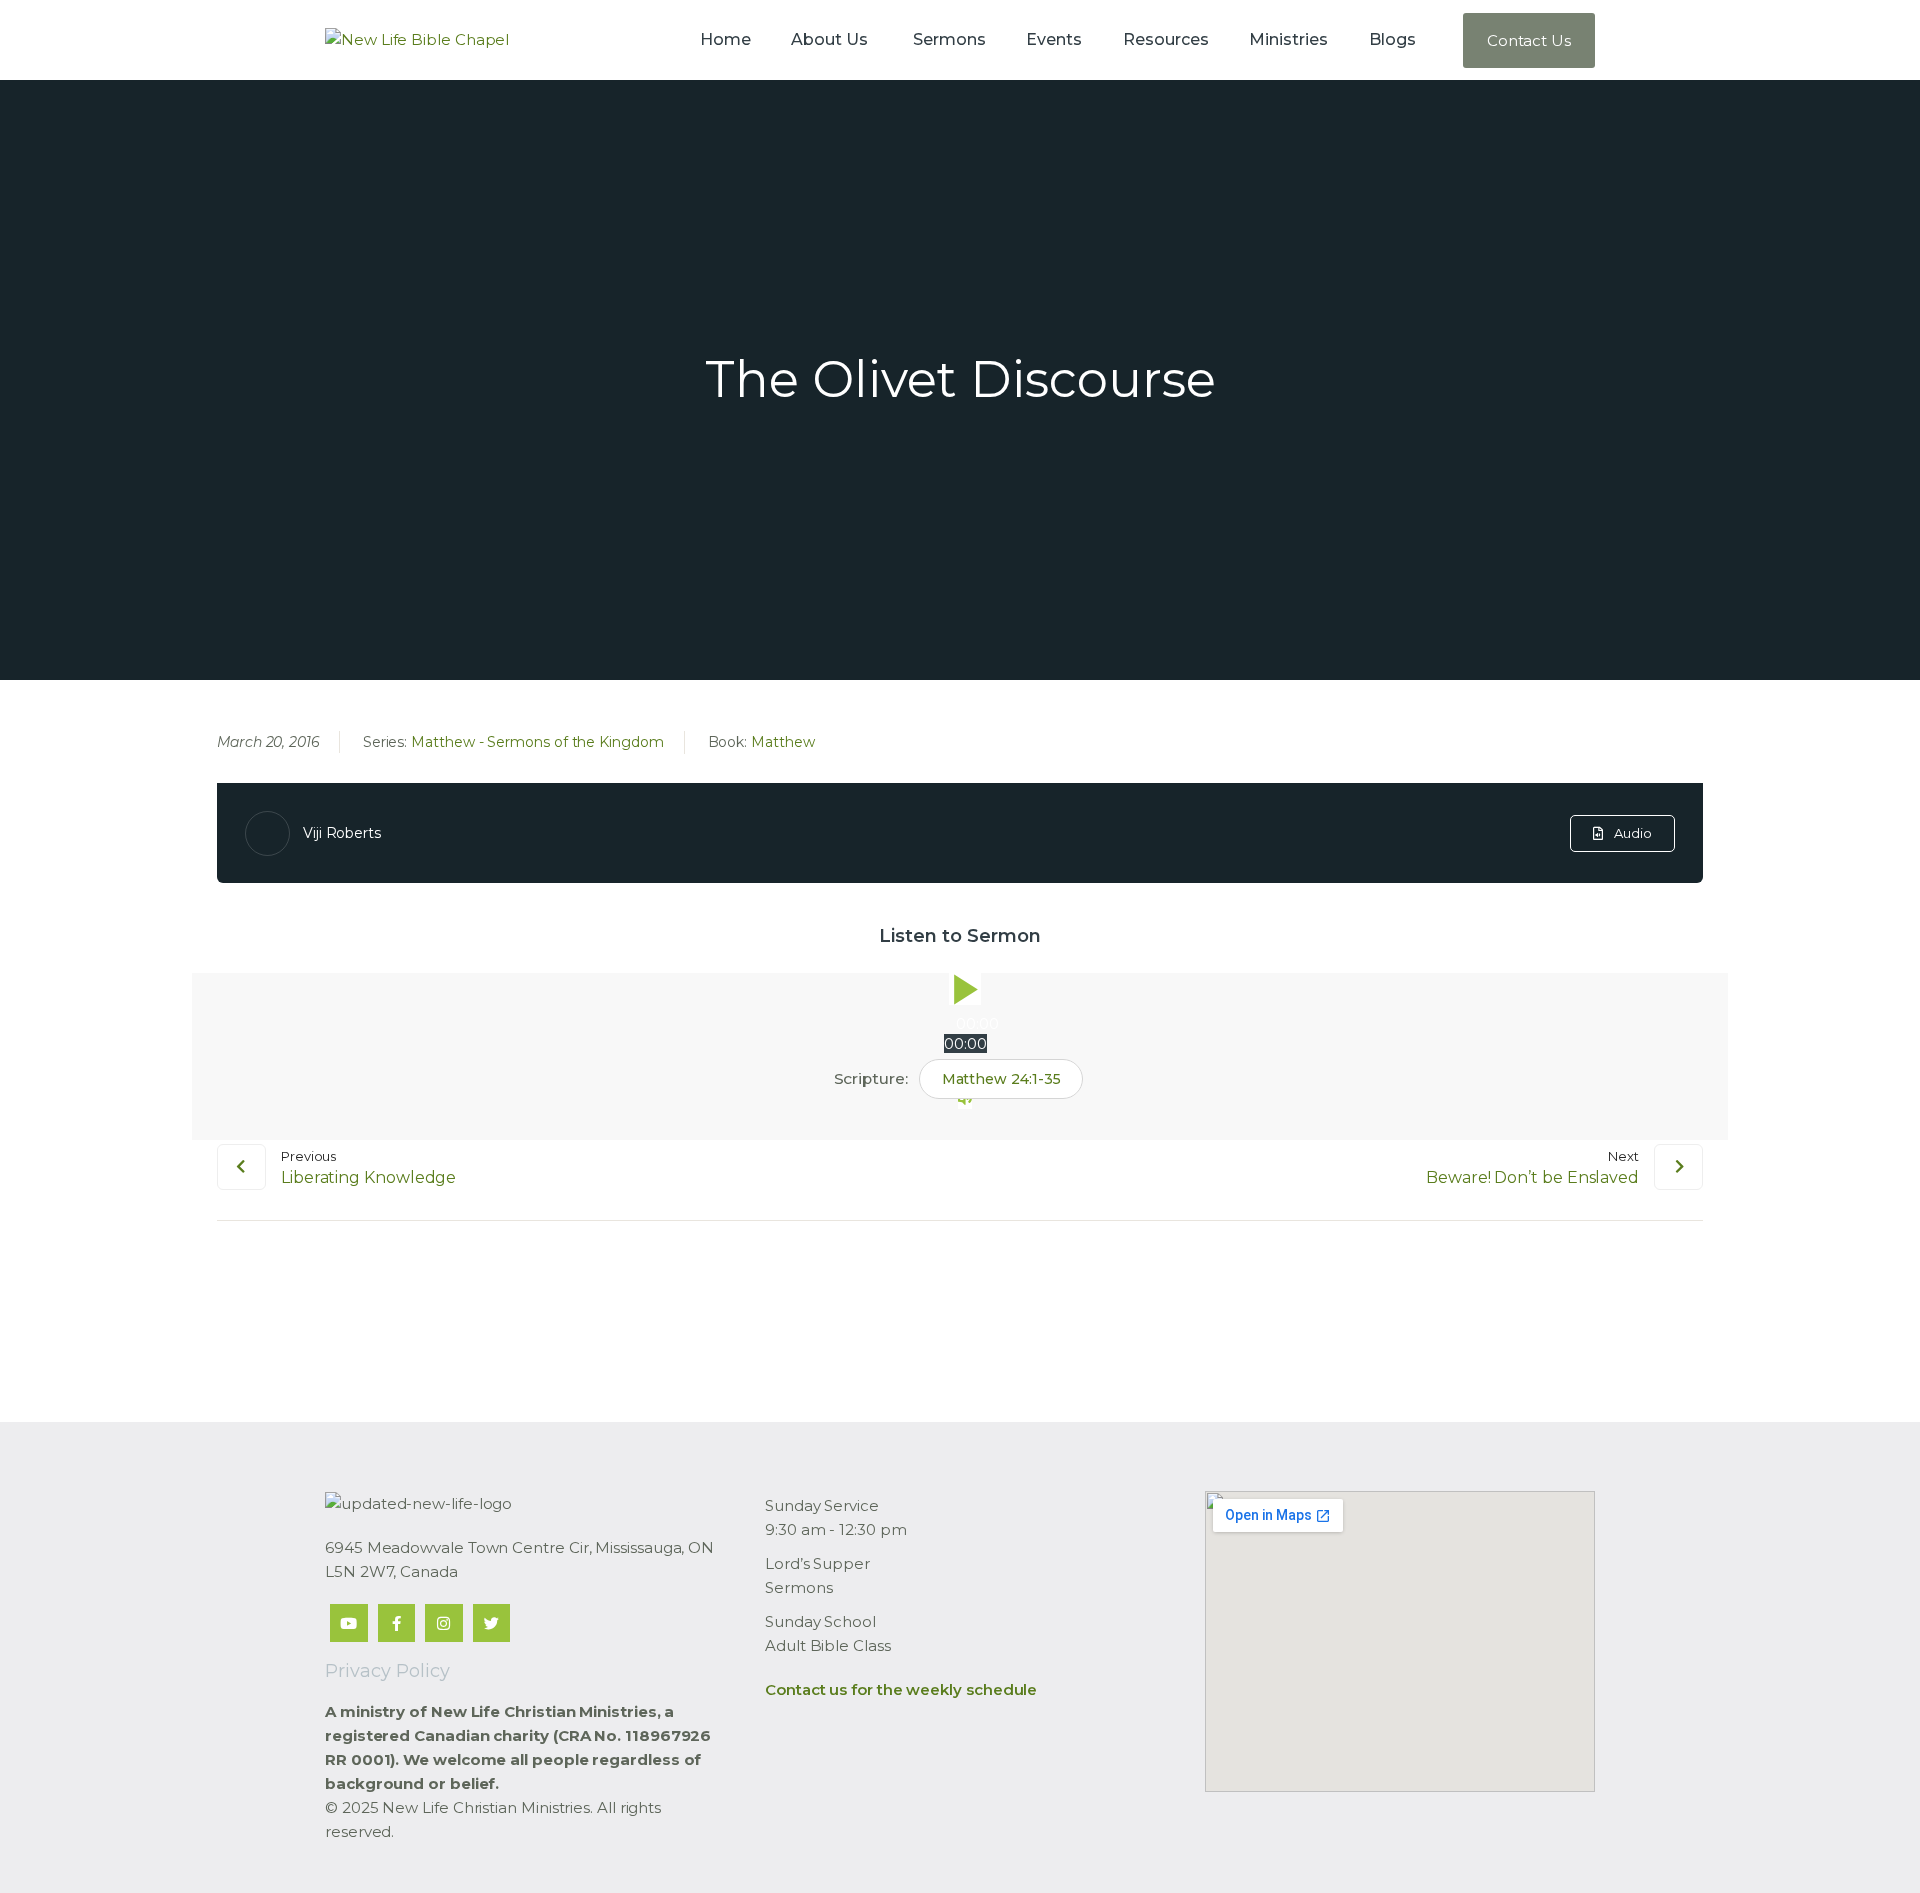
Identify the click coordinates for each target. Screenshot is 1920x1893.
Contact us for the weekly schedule (901, 1689)
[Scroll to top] (1870, 1845)
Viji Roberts (342, 833)
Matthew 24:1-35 (1001, 1079)
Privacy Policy (387, 1671)
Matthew (782, 742)
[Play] (965, 989)
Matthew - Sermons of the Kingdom (537, 742)
